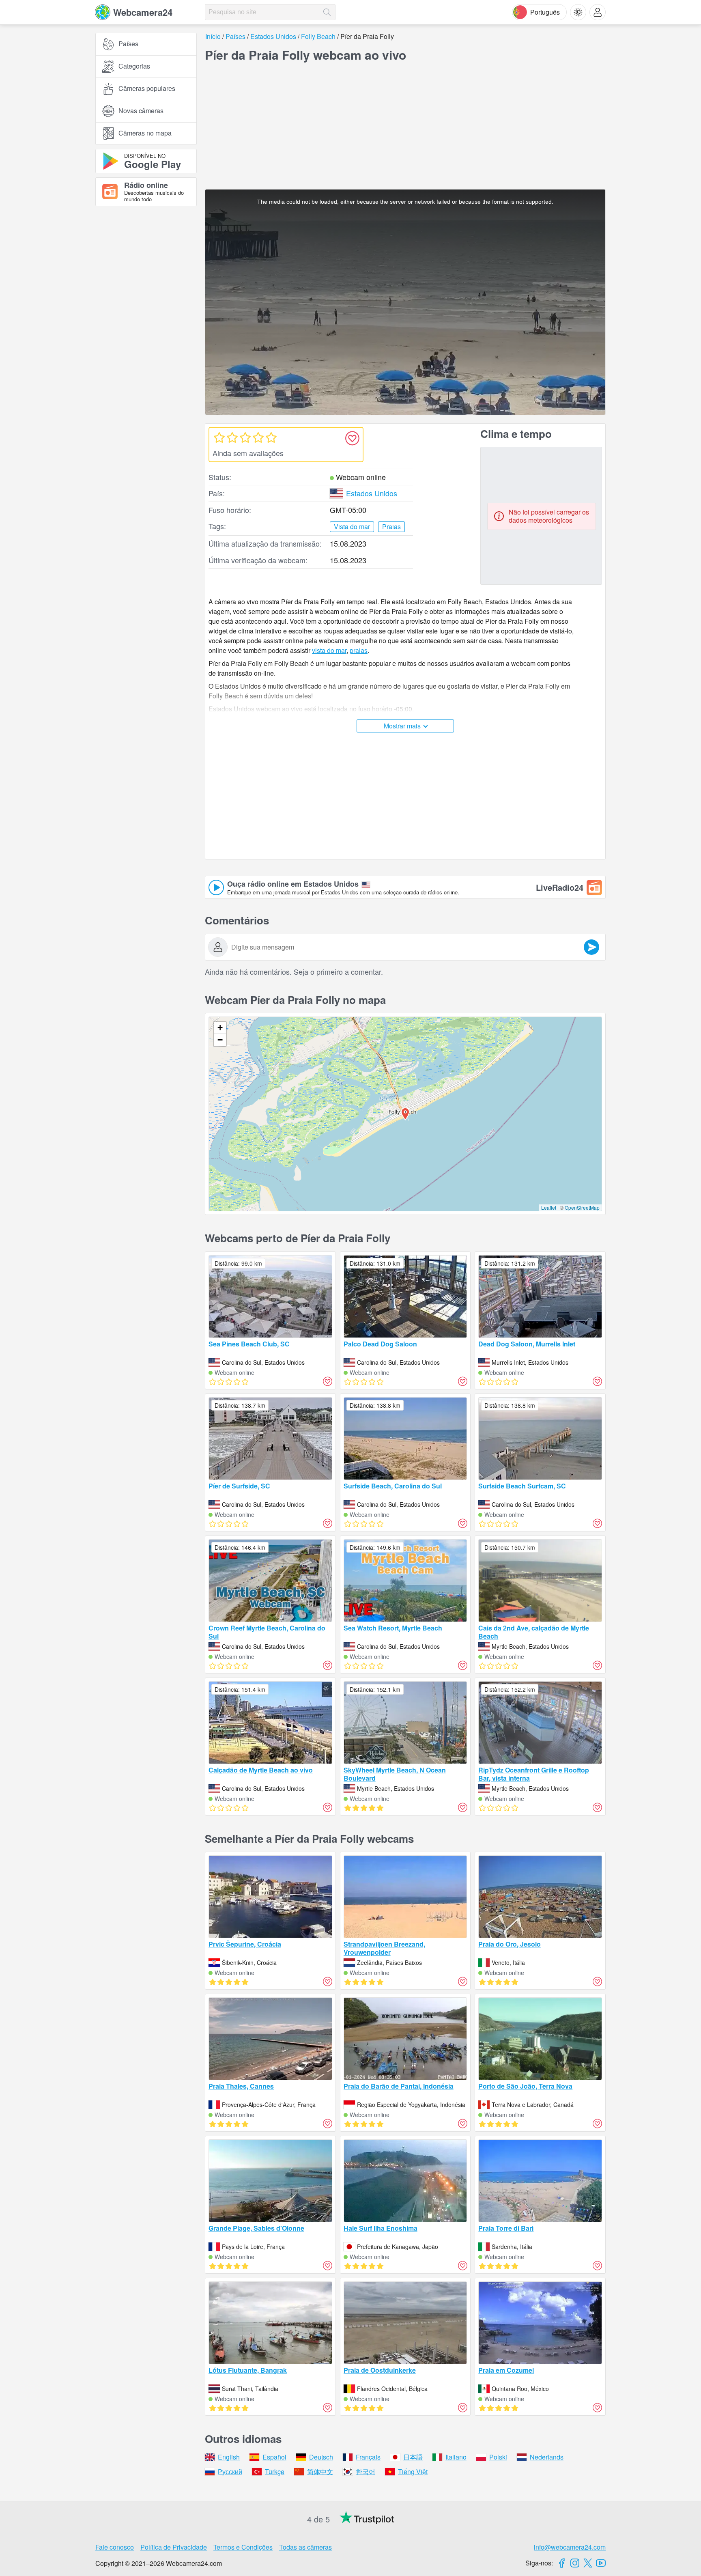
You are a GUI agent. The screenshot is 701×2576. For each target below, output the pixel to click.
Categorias (134, 66)
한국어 (366, 2472)
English (229, 2457)
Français (368, 2457)
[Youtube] (601, 2563)
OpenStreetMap (582, 1207)
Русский (230, 2472)
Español (274, 2457)
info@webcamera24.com (570, 2547)
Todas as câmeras (305, 2547)
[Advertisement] (146, 302)
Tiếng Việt (413, 2472)
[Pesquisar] (327, 12)
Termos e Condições (243, 2547)
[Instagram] (575, 2563)
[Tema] (578, 12)
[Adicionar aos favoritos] (352, 438)
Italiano (456, 2457)
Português (545, 12)
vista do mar (329, 650)
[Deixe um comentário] (591, 947)
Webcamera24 (143, 12)
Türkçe (275, 2472)
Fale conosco (115, 2547)
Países (128, 44)
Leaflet (549, 1207)
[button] (405, 1114)
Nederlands (547, 2457)
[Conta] (598, 12)
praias (359, 650)
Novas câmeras (141, 111)
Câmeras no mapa (145, 133)
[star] (219, 437)
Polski (498, 2457)
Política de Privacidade (174, 2547)
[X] (588, 2563)
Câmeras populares (147, 89)
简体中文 (320, 2472)
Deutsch (321, 2457)
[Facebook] (562, 2563)
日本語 (413, 2457)
